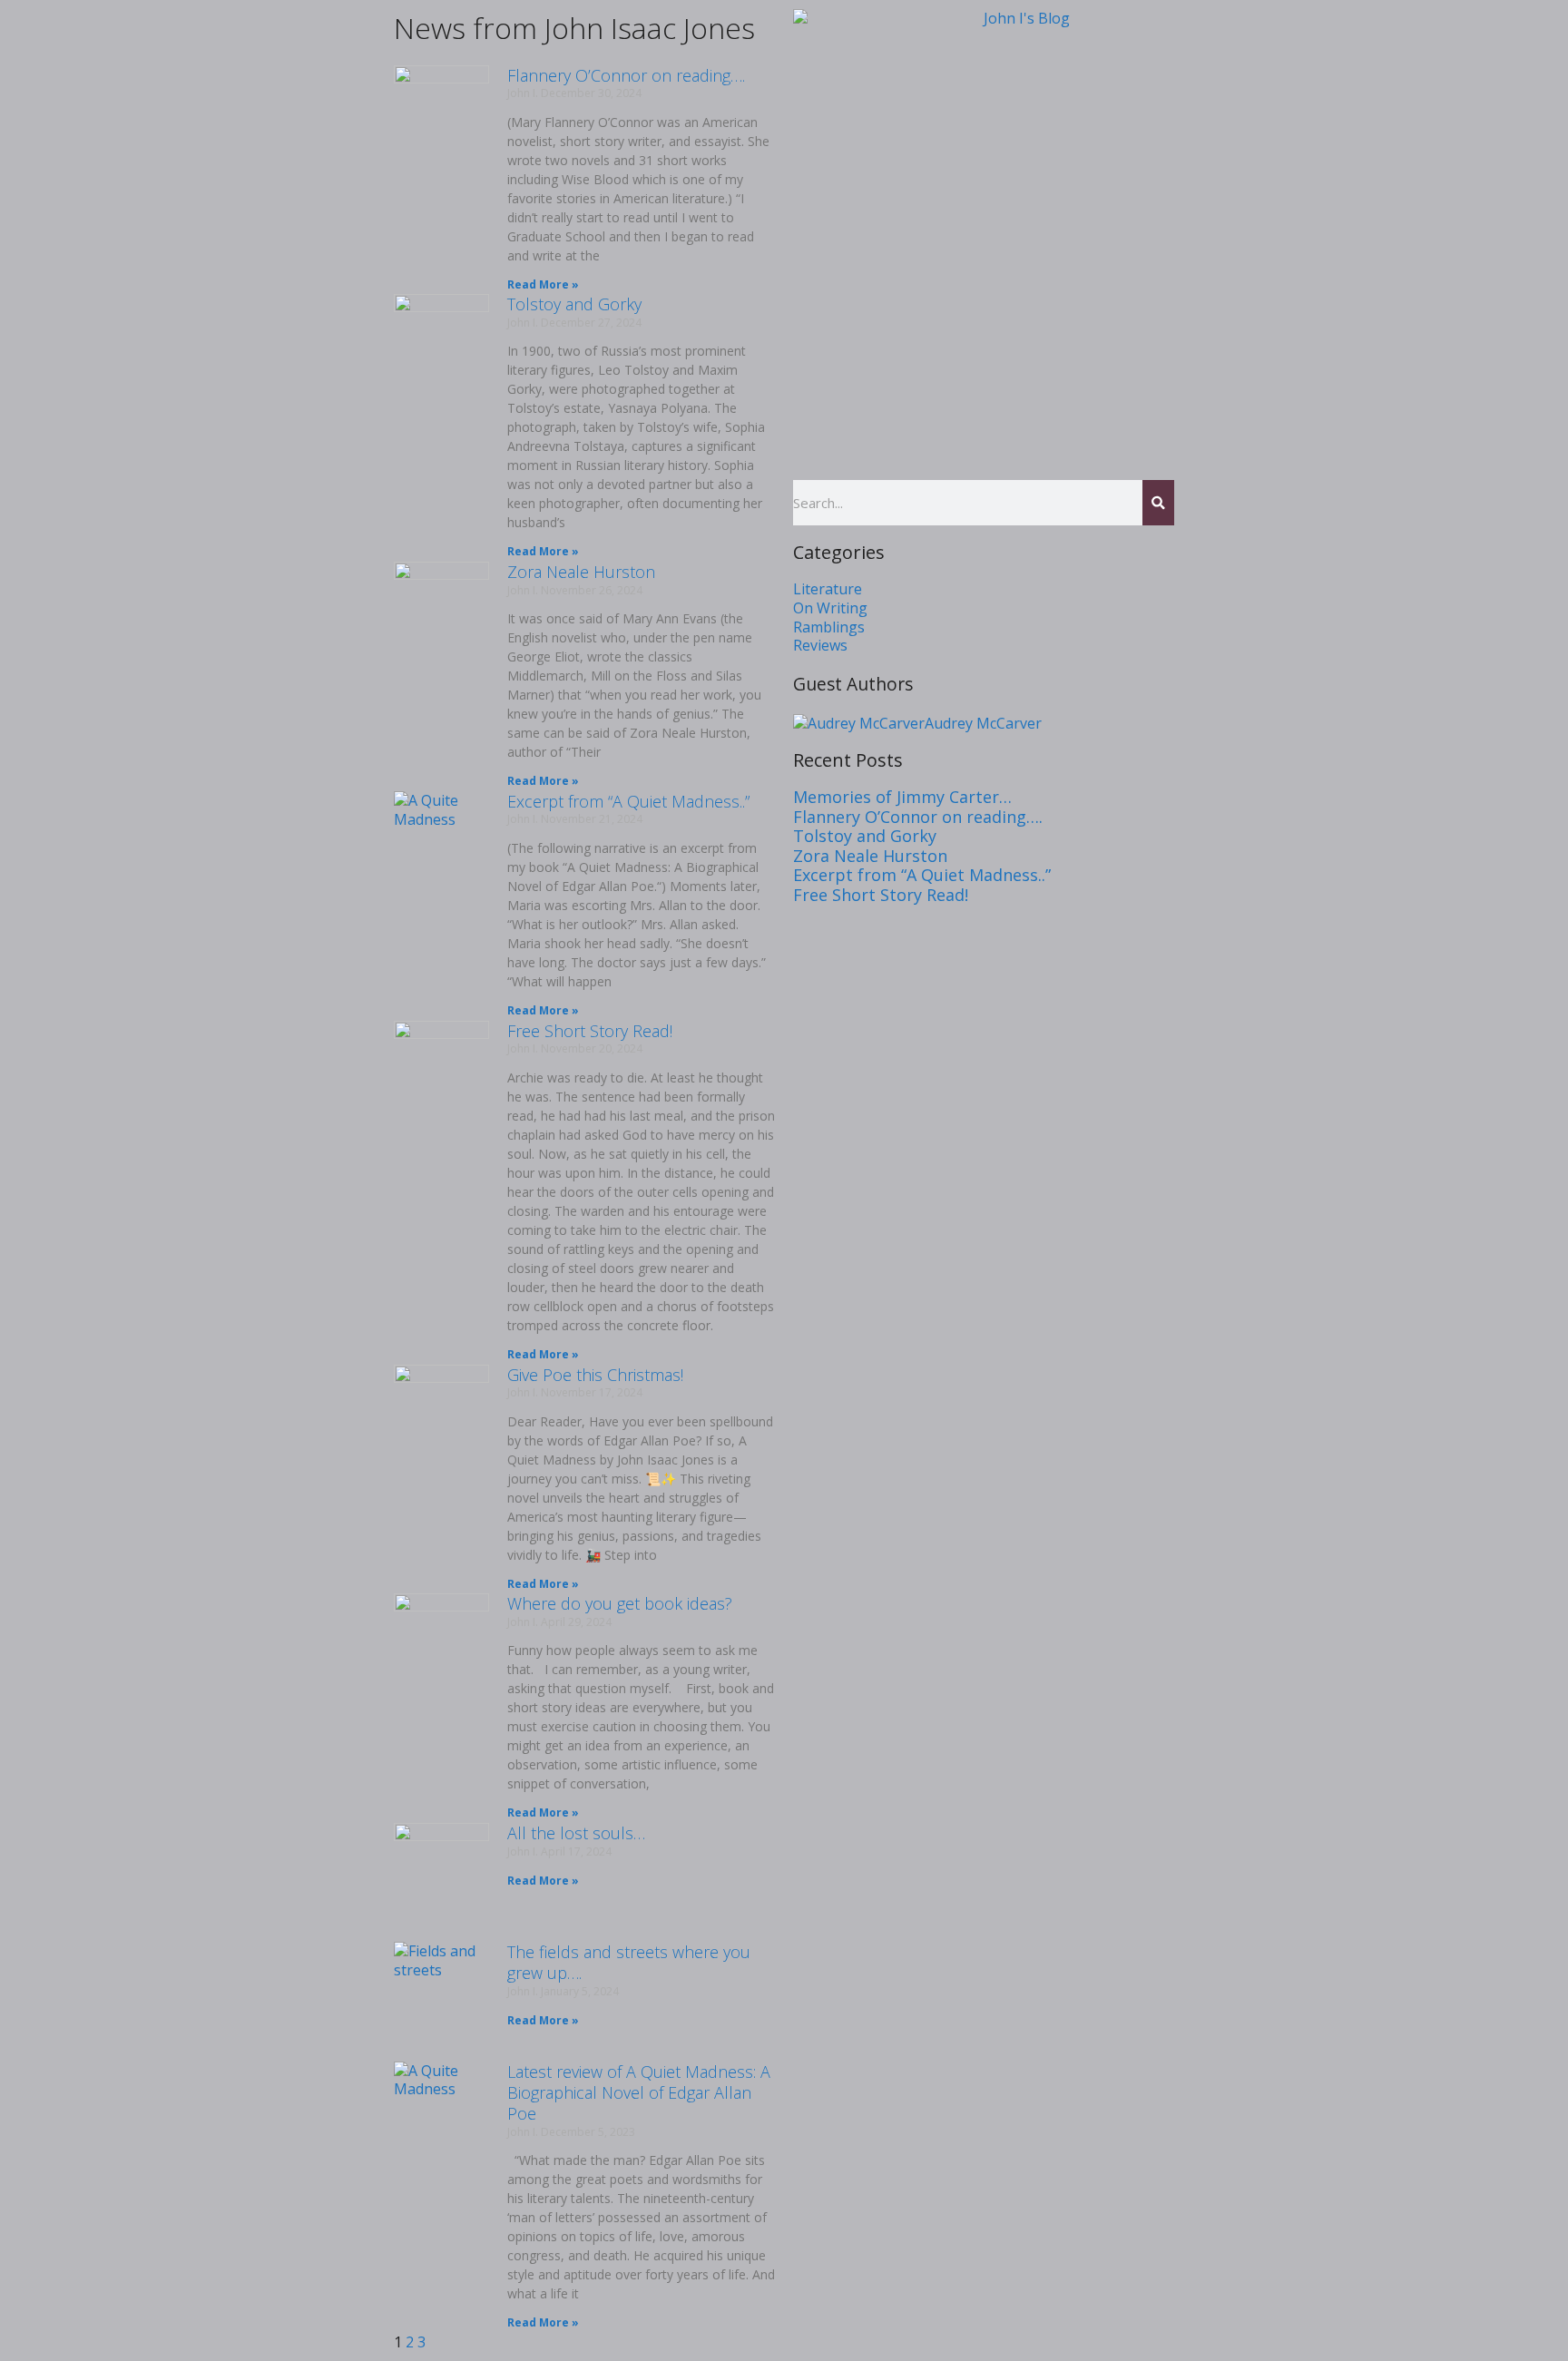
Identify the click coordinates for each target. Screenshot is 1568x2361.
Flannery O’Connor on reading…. (626, 75)
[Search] (1158, 503)
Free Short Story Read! (590, 1031)
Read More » (543, 284)
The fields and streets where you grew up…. (629, 1962)
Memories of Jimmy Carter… (902, 797)
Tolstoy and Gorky (574, 304)
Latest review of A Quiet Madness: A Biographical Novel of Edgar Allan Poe (639, 2093)
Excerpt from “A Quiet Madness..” (628, 801)
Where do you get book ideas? (620, 1603)
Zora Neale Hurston (581, 572)
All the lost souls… (576, 1833)
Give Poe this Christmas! (595, 1375)
